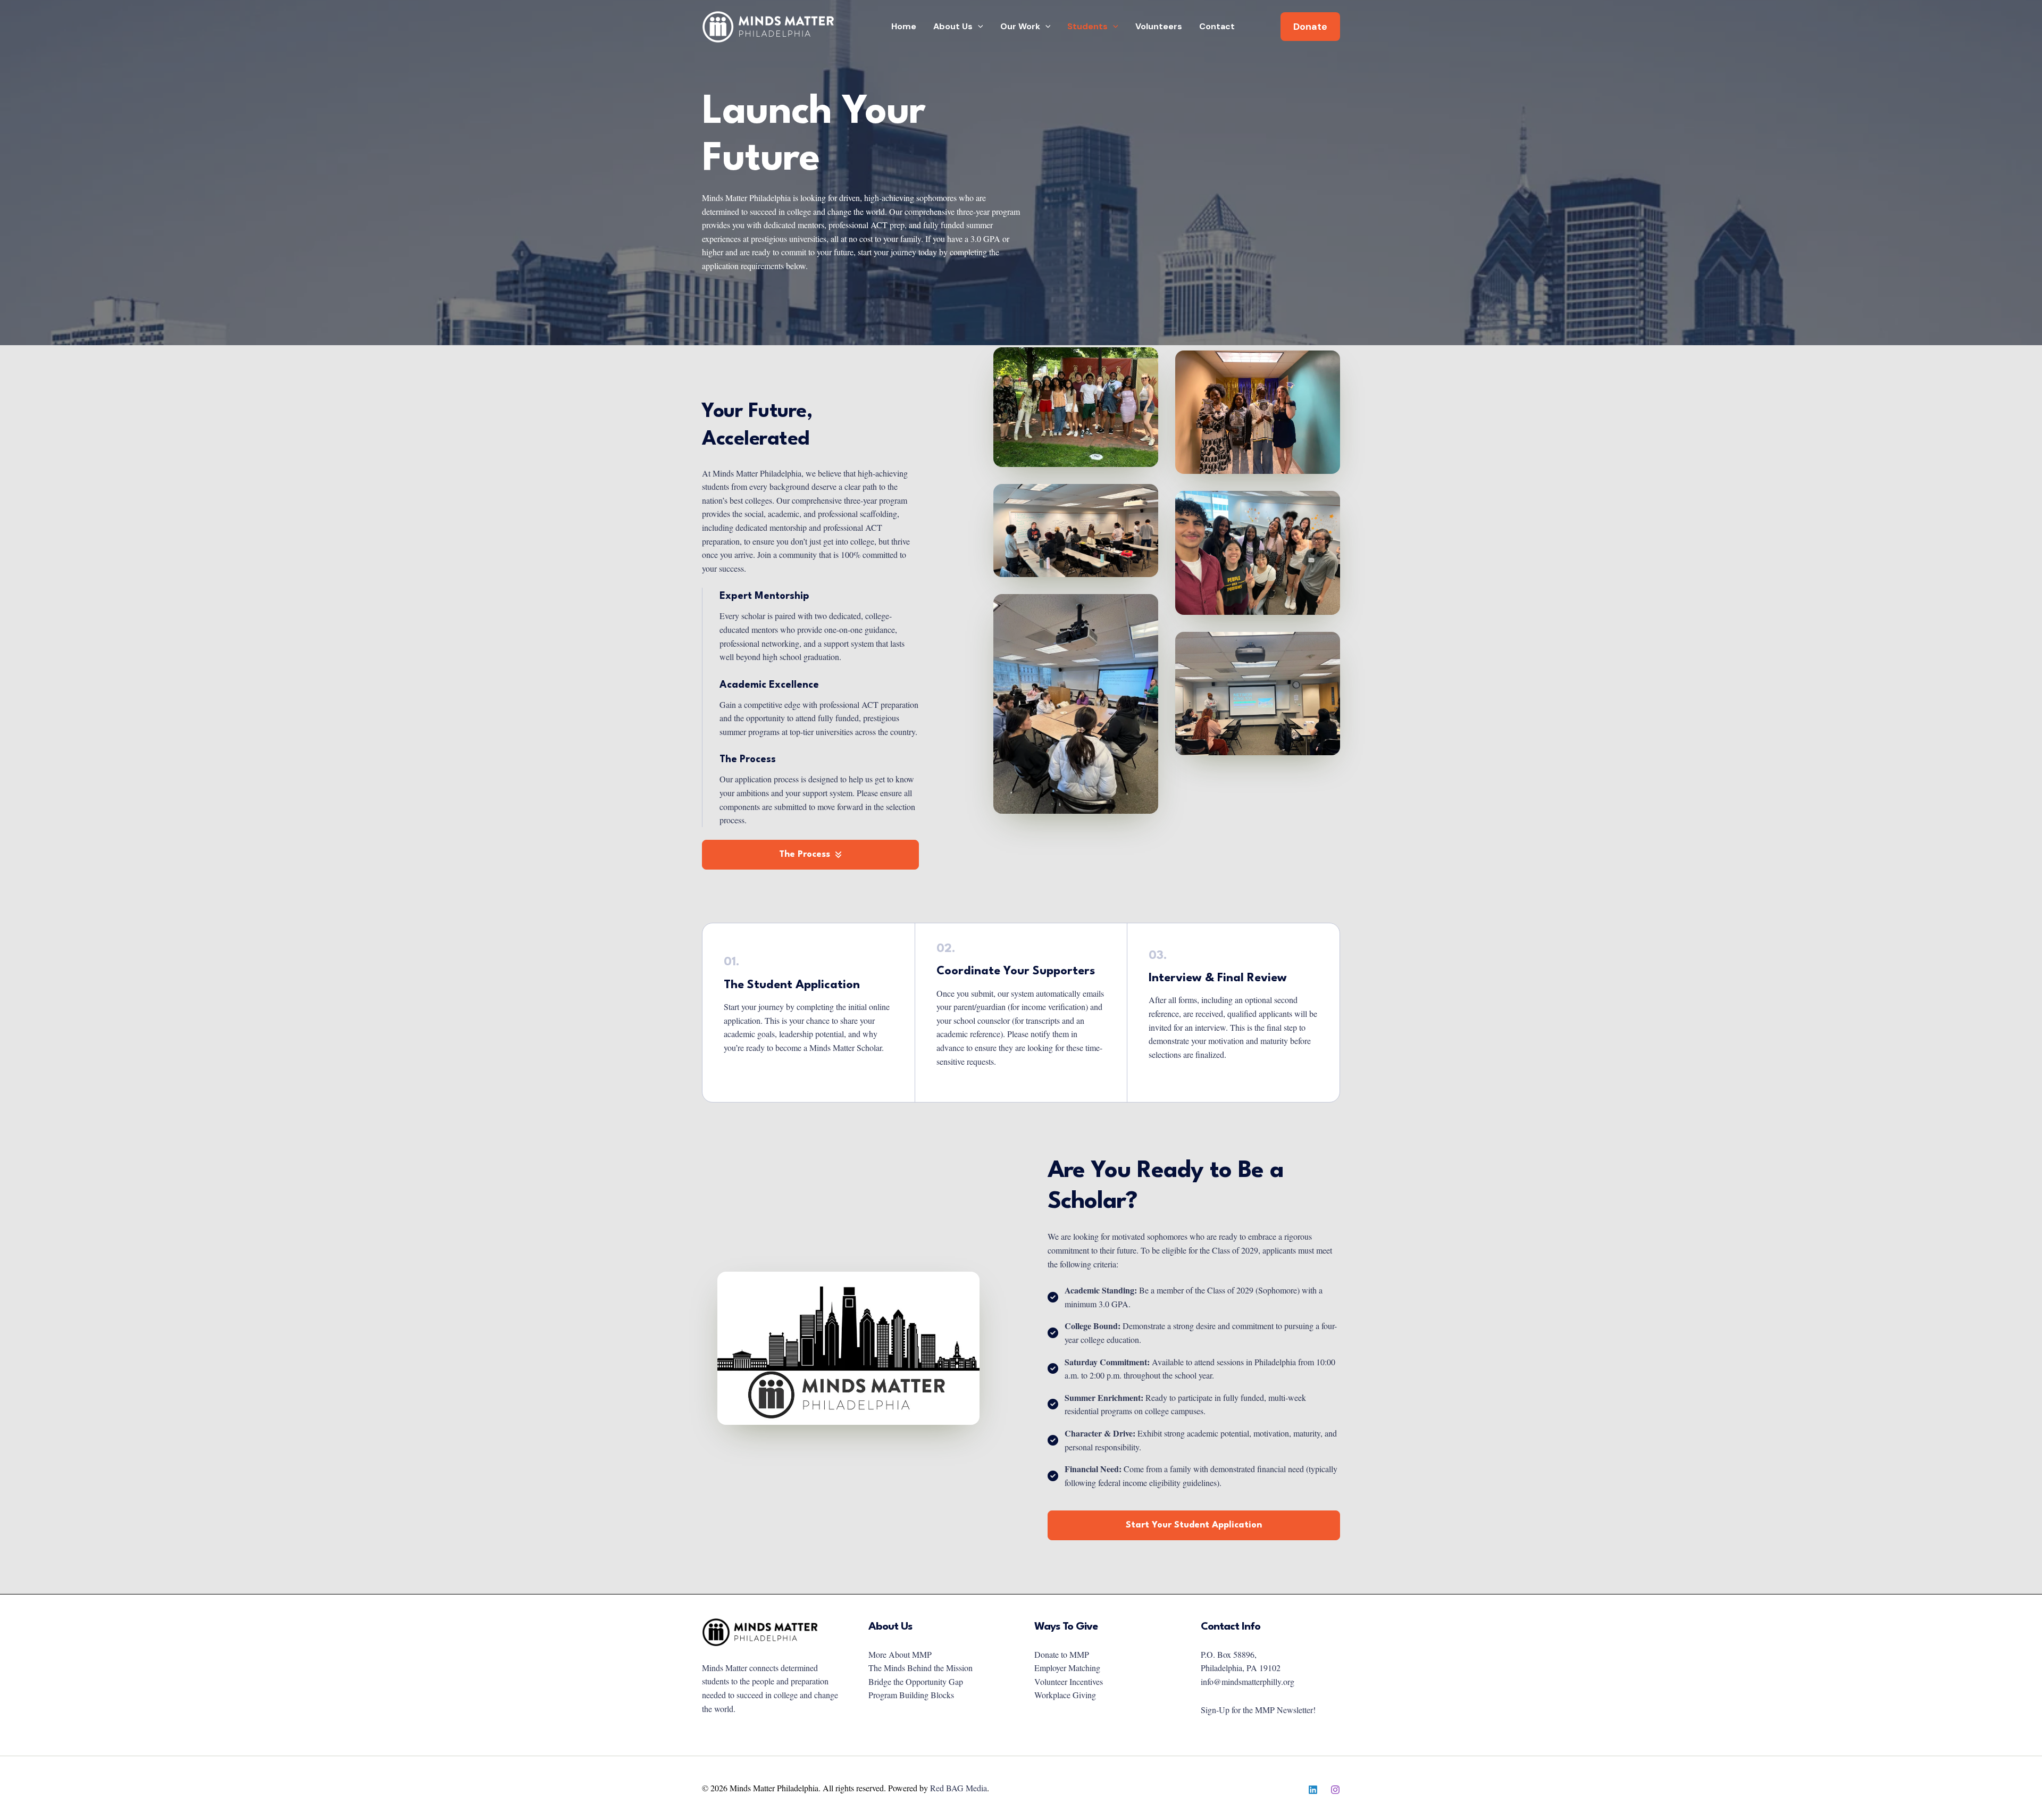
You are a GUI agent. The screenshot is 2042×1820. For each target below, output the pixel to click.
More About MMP (900, 1654)
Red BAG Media (959, 1788)
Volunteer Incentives (1069, 1681)
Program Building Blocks (911, 1695)
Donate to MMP (1062, 1654)
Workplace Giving (1065, 1695)
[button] (978, 27)
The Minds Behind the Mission (920, 1668)
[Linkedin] (1313, 1790)
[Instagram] (1335, 1790)
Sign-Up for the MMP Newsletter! (1258, 1710)
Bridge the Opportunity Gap (916, 1681)
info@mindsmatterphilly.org (1248, 1681)
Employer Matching (1067, 1668)
